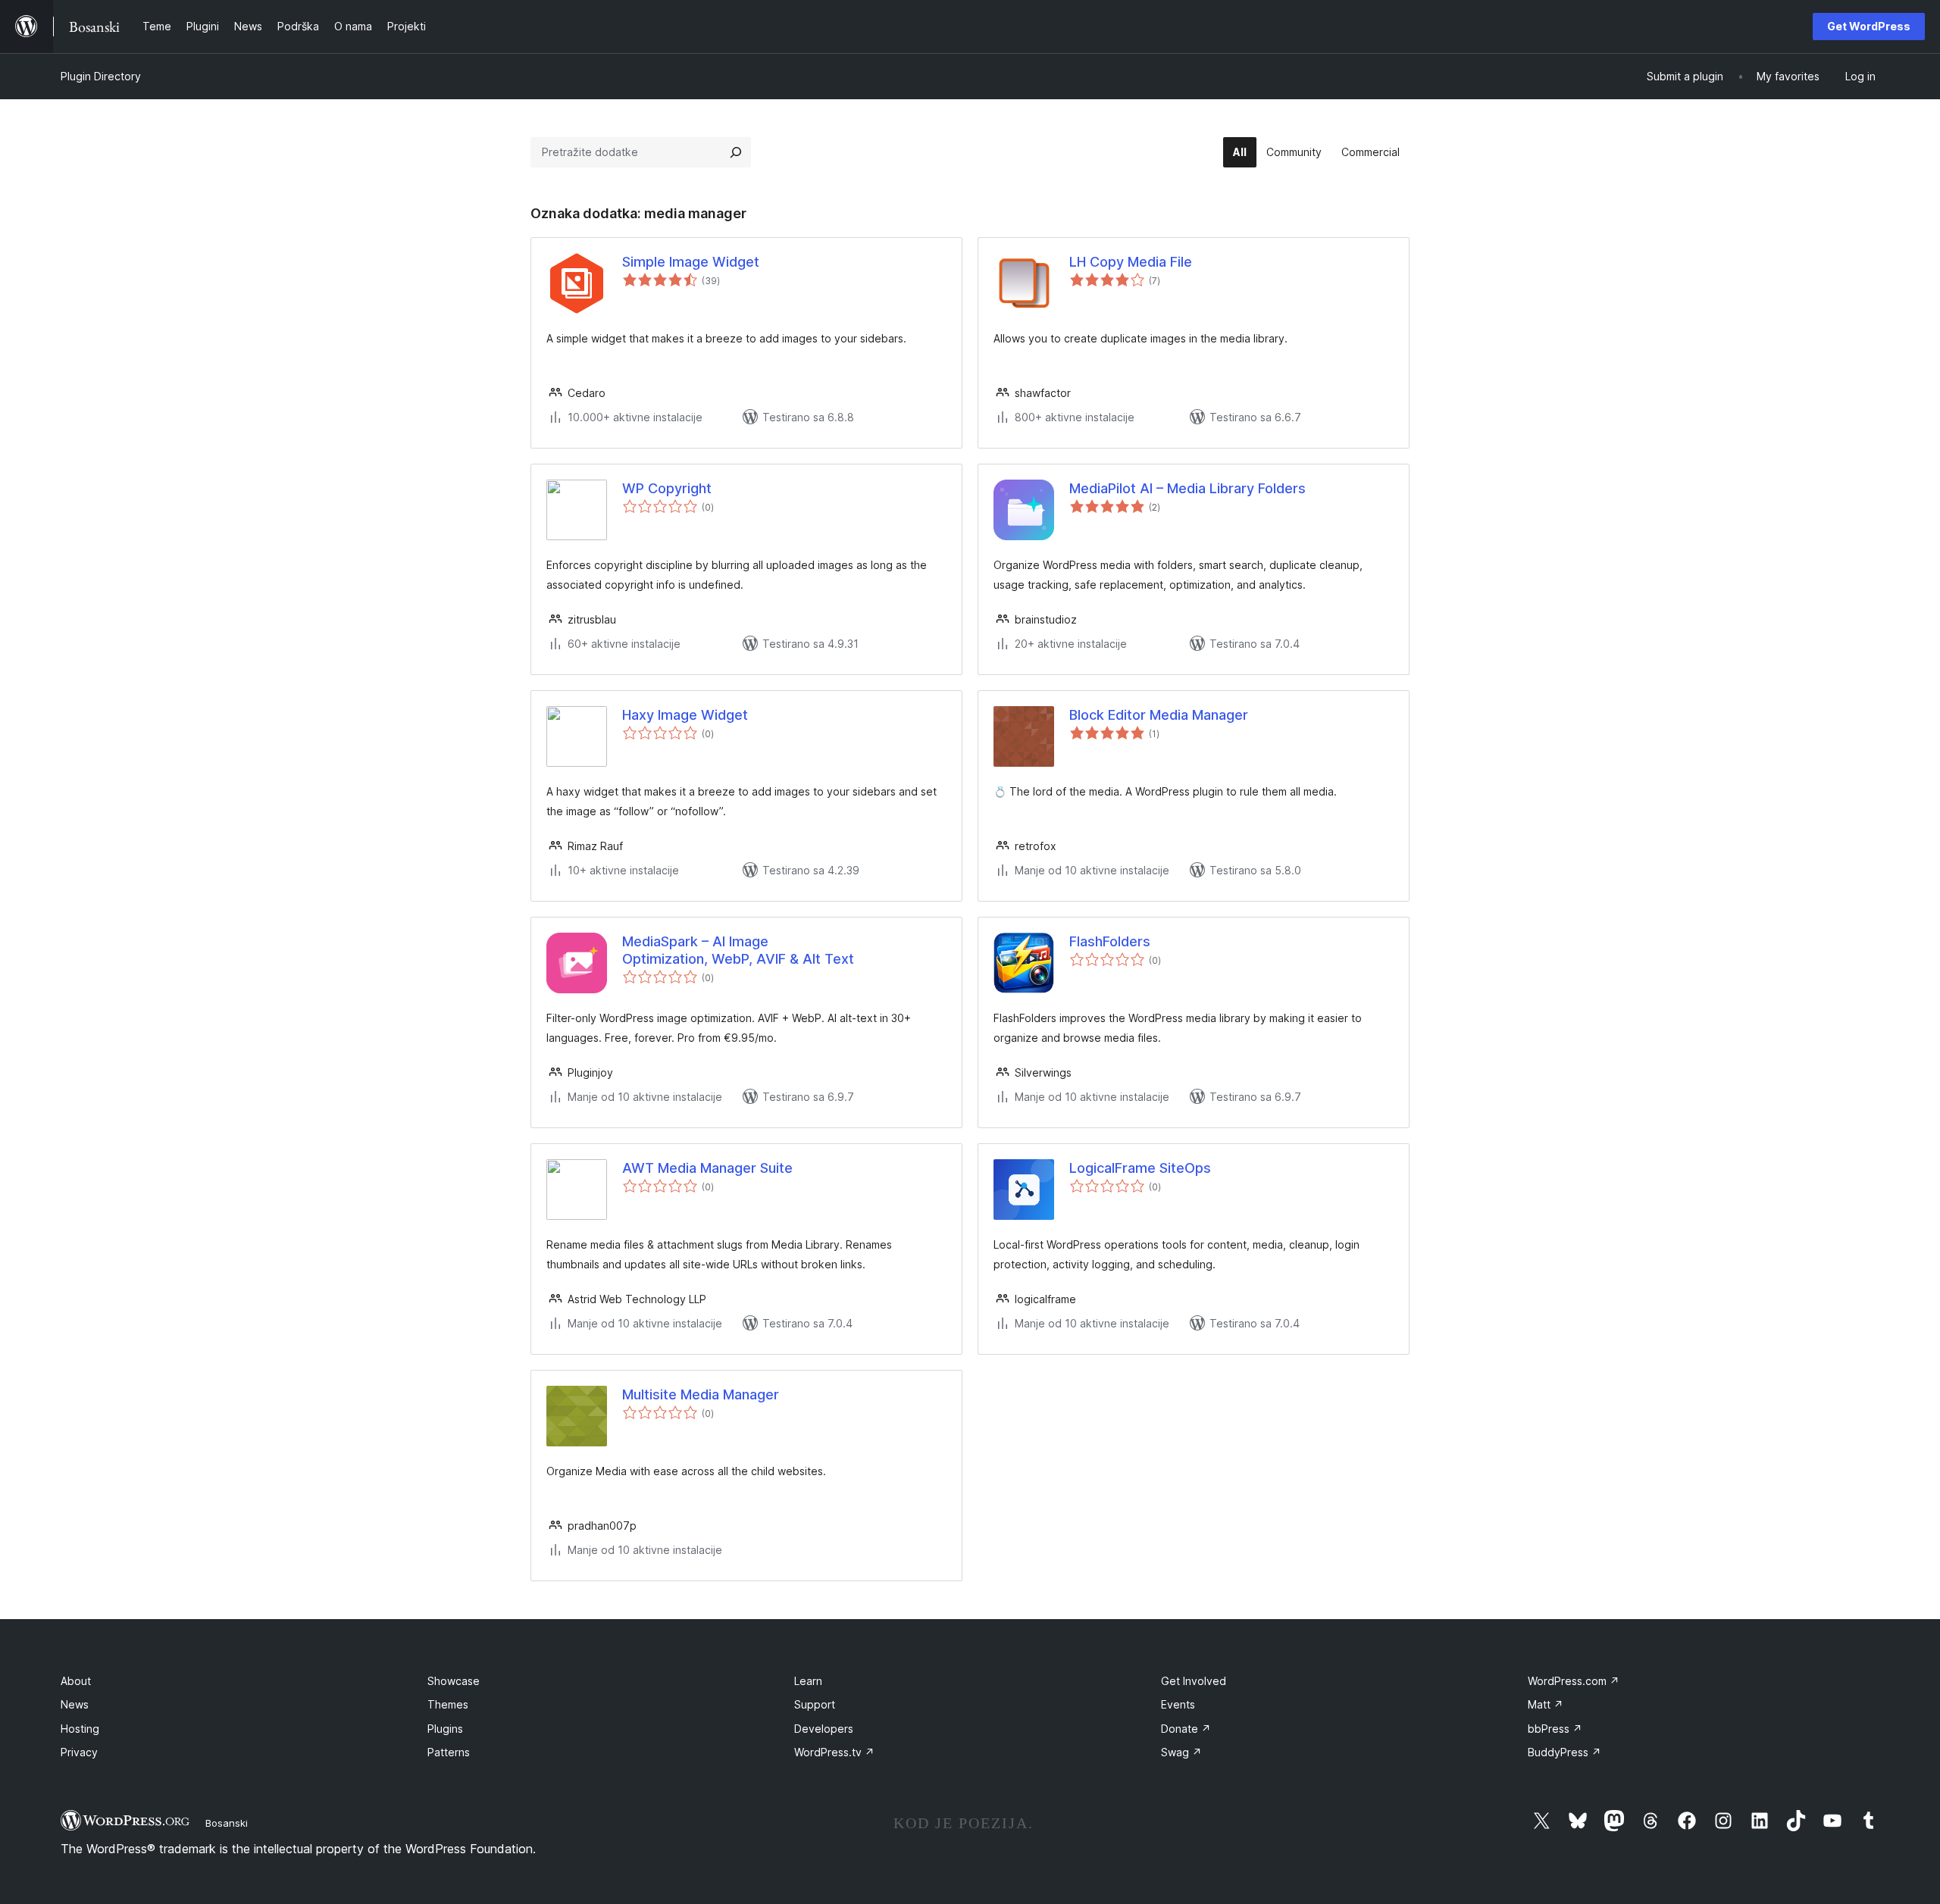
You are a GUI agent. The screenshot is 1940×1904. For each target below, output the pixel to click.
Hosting (80, 1729)
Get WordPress (1869, 26)
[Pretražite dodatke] (736, 152)
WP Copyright (667, 488)
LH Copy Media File (1131, 262)
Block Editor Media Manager (1159, 715)
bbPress (1555, 1729)
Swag (1181, 1752)
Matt (1546, 1704)
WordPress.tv (834, 1752)
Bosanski (227, 1823)
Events (1178, 1704)
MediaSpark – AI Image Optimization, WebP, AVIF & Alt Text (738, 950)
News (75, 1704)
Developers (824, 1729)
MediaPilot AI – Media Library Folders (1187, 488)
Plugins (445, 1729)
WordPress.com (1574, 1681)
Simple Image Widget (691, 262)
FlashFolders (1110, 941)
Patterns (449, 1752)
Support (815, 1704)
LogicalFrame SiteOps (1140, 1168)
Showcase (454, 1681)
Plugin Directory (101, 76)
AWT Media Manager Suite (707, 1168)
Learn (808, 1681)
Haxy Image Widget (685, 715)
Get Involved (1194, 1681)
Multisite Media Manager (701, 1394)
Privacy (79, 1752)
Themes (448, 1704)
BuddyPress (1565, 1752)
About (76, 1681)
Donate (1186, 1729)
